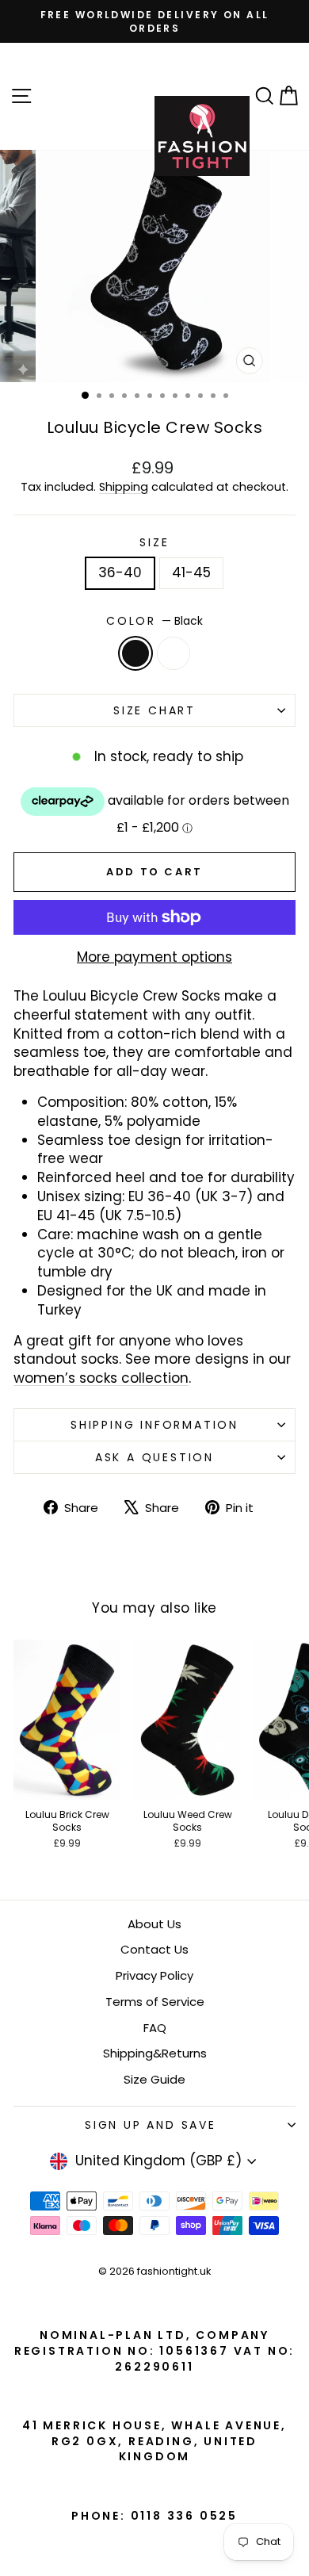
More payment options (154, 957)
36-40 (120, 572)
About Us (154, 1924)
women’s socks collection (101, 1378)
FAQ (155, 2028)
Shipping (124, 487)
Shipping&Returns (155, 2053)
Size (154, 543)
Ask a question (154, 1457)
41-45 (191, 572)
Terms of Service (155, 2002)
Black (135, 653)
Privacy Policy (154, 1975)
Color (154, 621)
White (174, 653)
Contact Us (154, 1949)
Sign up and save (151, 2125)
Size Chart (154, 710)
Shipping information (154, 1425)
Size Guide (154, 2079)
